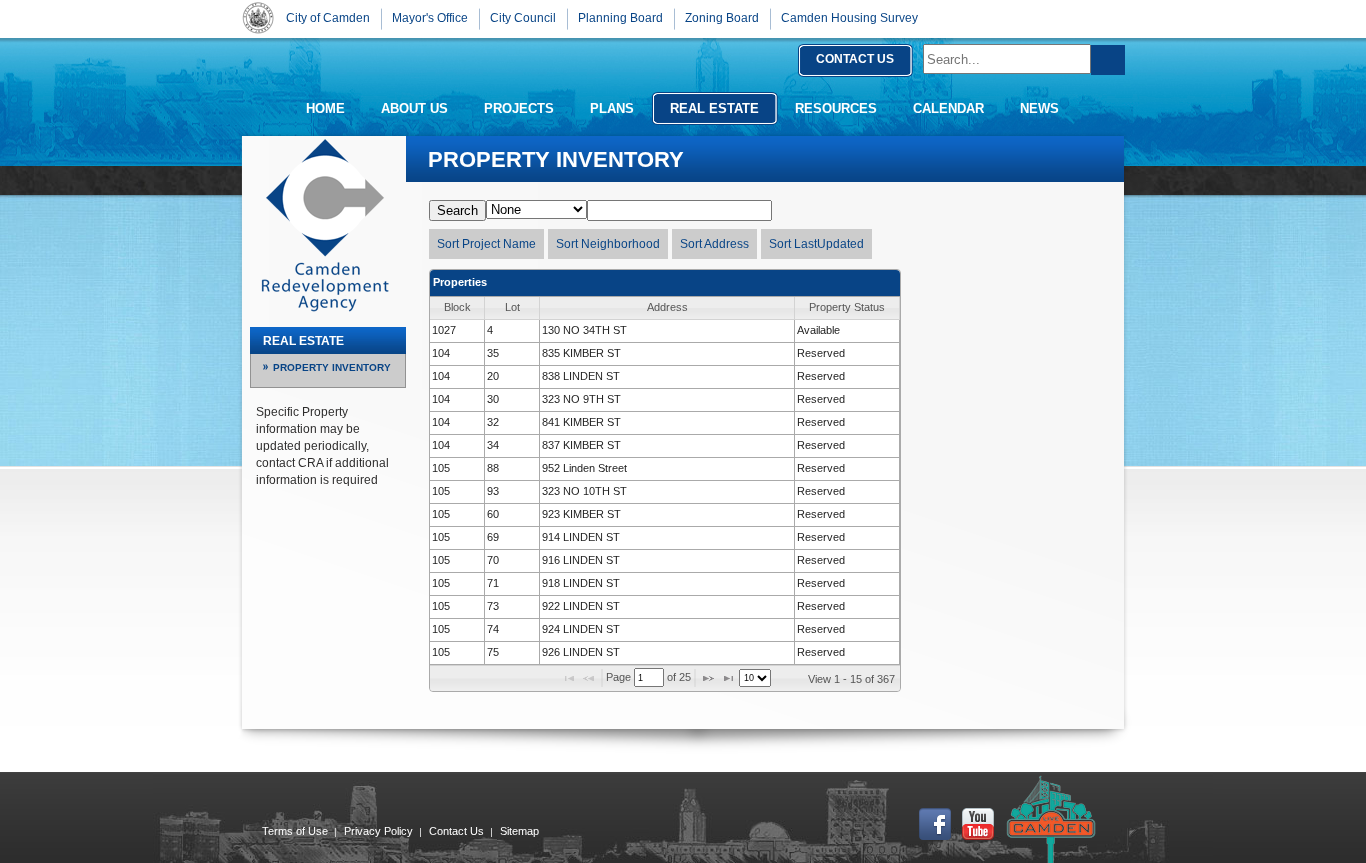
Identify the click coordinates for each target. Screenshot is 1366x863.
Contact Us (456, 831)
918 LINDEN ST (581, 583)
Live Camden (1051, 819)
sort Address (714, 244)
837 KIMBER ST (581, 445)
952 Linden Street (584, 468)
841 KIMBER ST (581, 422)
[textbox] (649, 677)
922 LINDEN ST (581, 606)
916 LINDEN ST (581, 560)
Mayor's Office (430, 18)
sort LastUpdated (816, 244)
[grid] (665, 492)
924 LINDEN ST (581, 629)
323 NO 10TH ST (584, 491)
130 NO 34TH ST (584, 330)
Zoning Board (722, 18)
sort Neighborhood (608, 244)
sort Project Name (486, 244)
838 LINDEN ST (581, 376)
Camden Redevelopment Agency (325, 225)
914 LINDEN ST (581, 537)
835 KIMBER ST (581, 353)
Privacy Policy (378, 831)
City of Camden (258, 17)
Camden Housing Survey (849, 18)
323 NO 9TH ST (581, 399)
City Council (523, 18)
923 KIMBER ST (581, 514)
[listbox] (755, 678)
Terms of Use (295, 831)
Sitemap (519, 831)
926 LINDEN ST (581, 652)
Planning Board (620, 18)
